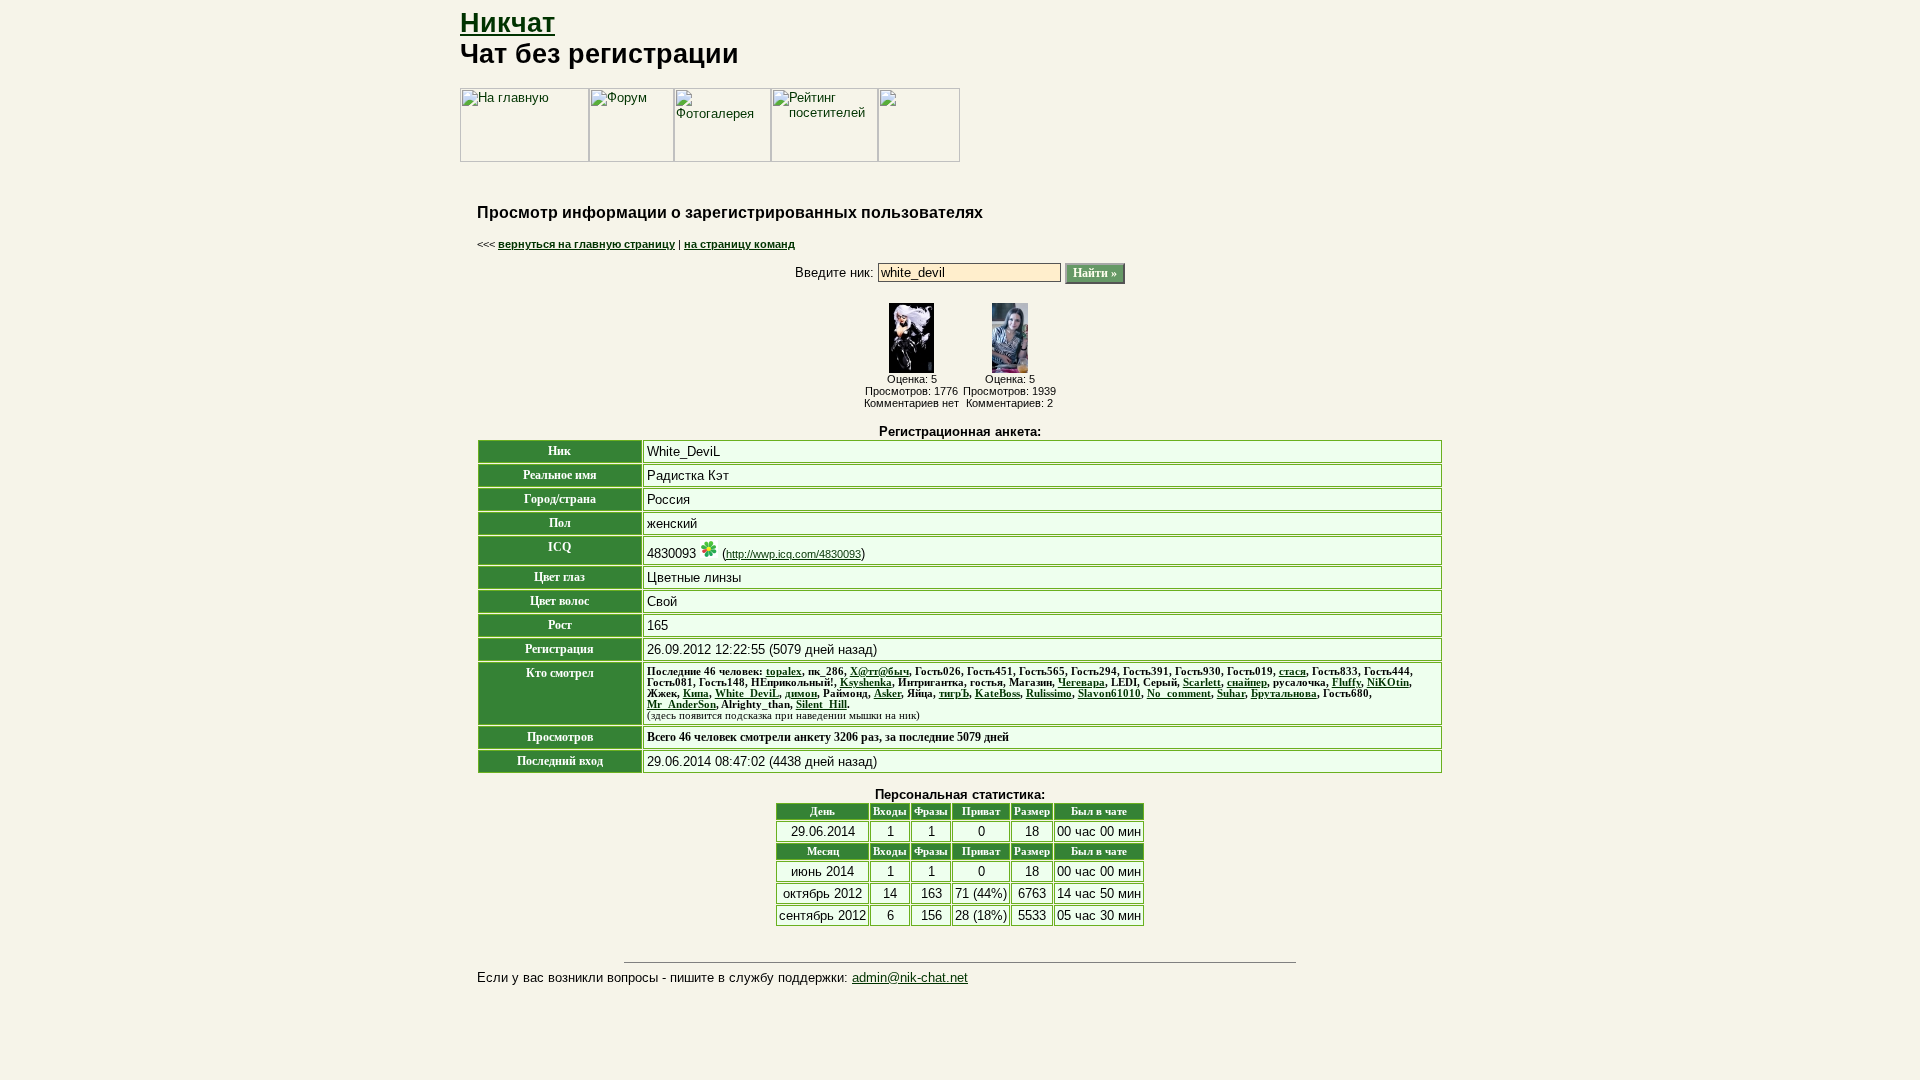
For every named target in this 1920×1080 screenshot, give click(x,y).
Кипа (696, 693)
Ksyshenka (866, 682)
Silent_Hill (821, 704)
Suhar (1231, 693)
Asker (887, 693)
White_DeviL (747, 693)
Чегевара (1081, 682)
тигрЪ (954, 693)
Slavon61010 (1109, 693)
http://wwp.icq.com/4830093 (793, 554)
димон (801, 693)
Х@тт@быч (879, 671)
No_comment (1179, 693)
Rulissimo (1049, 693)
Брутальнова (1284, 693)
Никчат (507, 23)
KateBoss (997, 693)
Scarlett (1202, 682)
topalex (784, 671)
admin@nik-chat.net (910, 977)
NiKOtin (1388, 682)
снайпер (1247, 682)
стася (1292, 671)
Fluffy (1346, 682)
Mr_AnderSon (681, 704)
